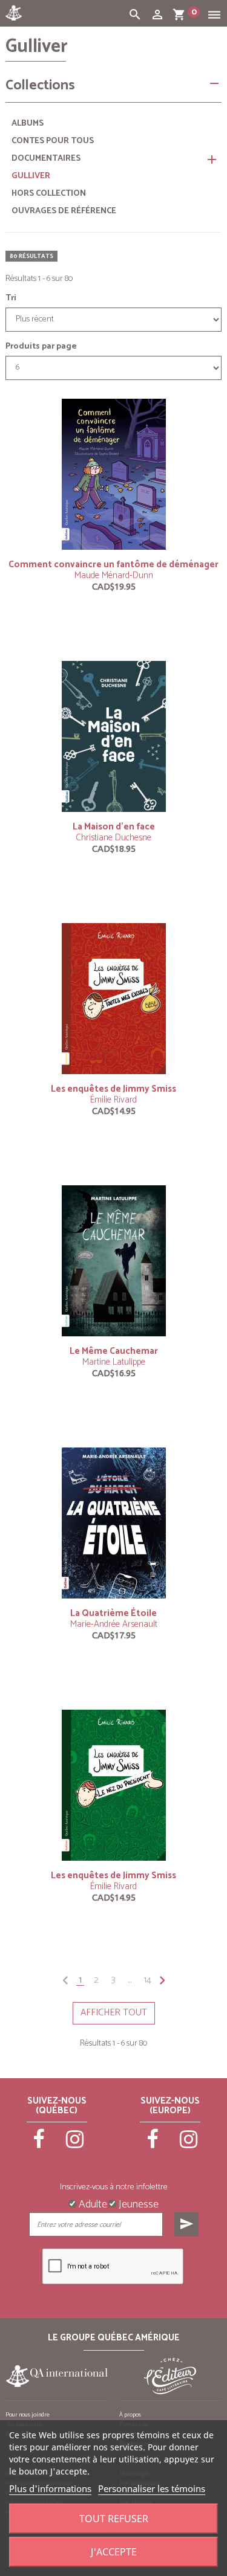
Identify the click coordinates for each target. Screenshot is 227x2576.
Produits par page (41, 347)
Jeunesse (137, 2203)
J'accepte (114, 2552)
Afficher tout (114, 2013)
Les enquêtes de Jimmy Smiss (113, 1089)
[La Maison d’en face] (113, 736)
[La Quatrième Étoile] (113, 1523)
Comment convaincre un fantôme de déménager (113, 565)
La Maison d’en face (114, 827)
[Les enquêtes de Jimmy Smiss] (113, 999)
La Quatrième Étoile (113, 1613)
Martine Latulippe (114, 1362)
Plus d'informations (50, 2488)
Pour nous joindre (28, 2415)
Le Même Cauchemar (114, 1351)
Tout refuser (114, 2519)
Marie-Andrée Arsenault (114, 1624)
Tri (11, 298)
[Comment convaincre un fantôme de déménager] (113, 474)
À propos (130, 2415)
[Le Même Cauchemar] (113, 1261)
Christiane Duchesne (113, 838)
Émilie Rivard (113, 1100)
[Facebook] (39, 2145)
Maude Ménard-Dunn (114, 575)
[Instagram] (75, 2145)
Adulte (92, 2203)
